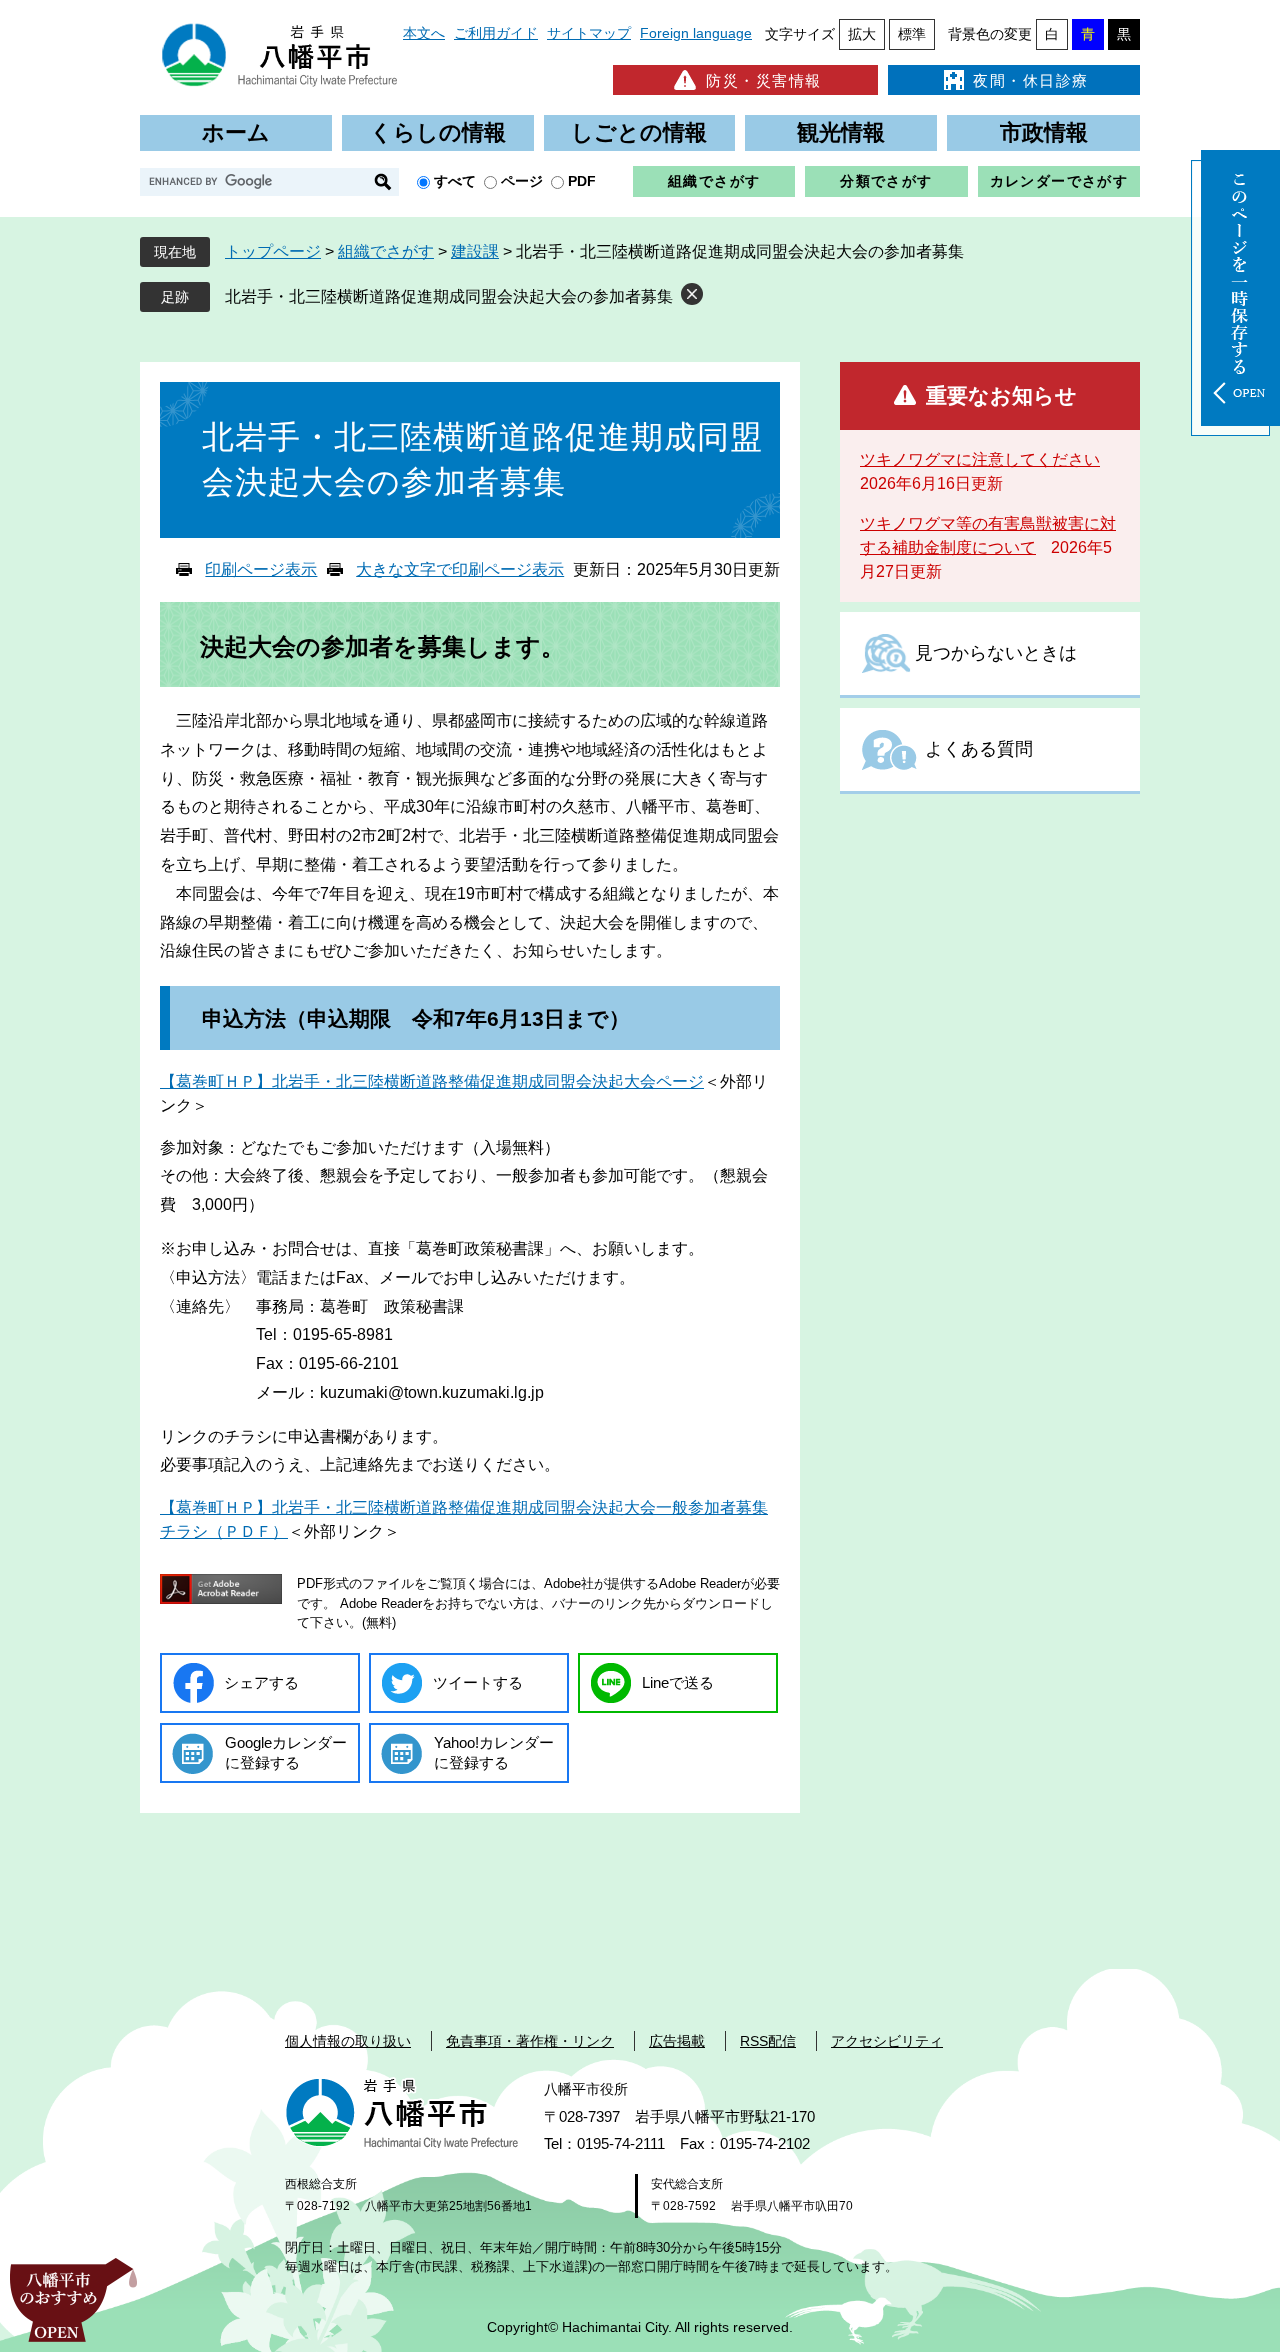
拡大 (862, 34)
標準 (912, 34)
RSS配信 (768, 2041)
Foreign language (696, 33)
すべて (455, 181)
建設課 (475, 251)
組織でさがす (714, 181)
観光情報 (841, 132)
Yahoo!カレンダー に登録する (494, 1752)
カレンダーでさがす (1059, 181)
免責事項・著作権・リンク (530, 2041)
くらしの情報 (438, 132)
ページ (522, 181)
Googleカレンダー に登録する (286, 1752)
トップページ (273, 251)
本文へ (424, 33)
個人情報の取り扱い (348, 2041)
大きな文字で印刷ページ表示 (460, 569)
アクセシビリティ (887, 2041)
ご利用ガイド (496, 33)
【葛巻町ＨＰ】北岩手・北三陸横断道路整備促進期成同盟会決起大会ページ (432, 1081)
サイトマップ (589, 33)
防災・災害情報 (764, 80)
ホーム (236, 132)
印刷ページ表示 (261, 569)
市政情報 (1044, 132)
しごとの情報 (639, 132)
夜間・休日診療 (1031, 80)
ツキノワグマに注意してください (980, 459)
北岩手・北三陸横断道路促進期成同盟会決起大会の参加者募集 (449, 296)
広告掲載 (677, 2041)
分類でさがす (886, 181)
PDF (582, 181)
